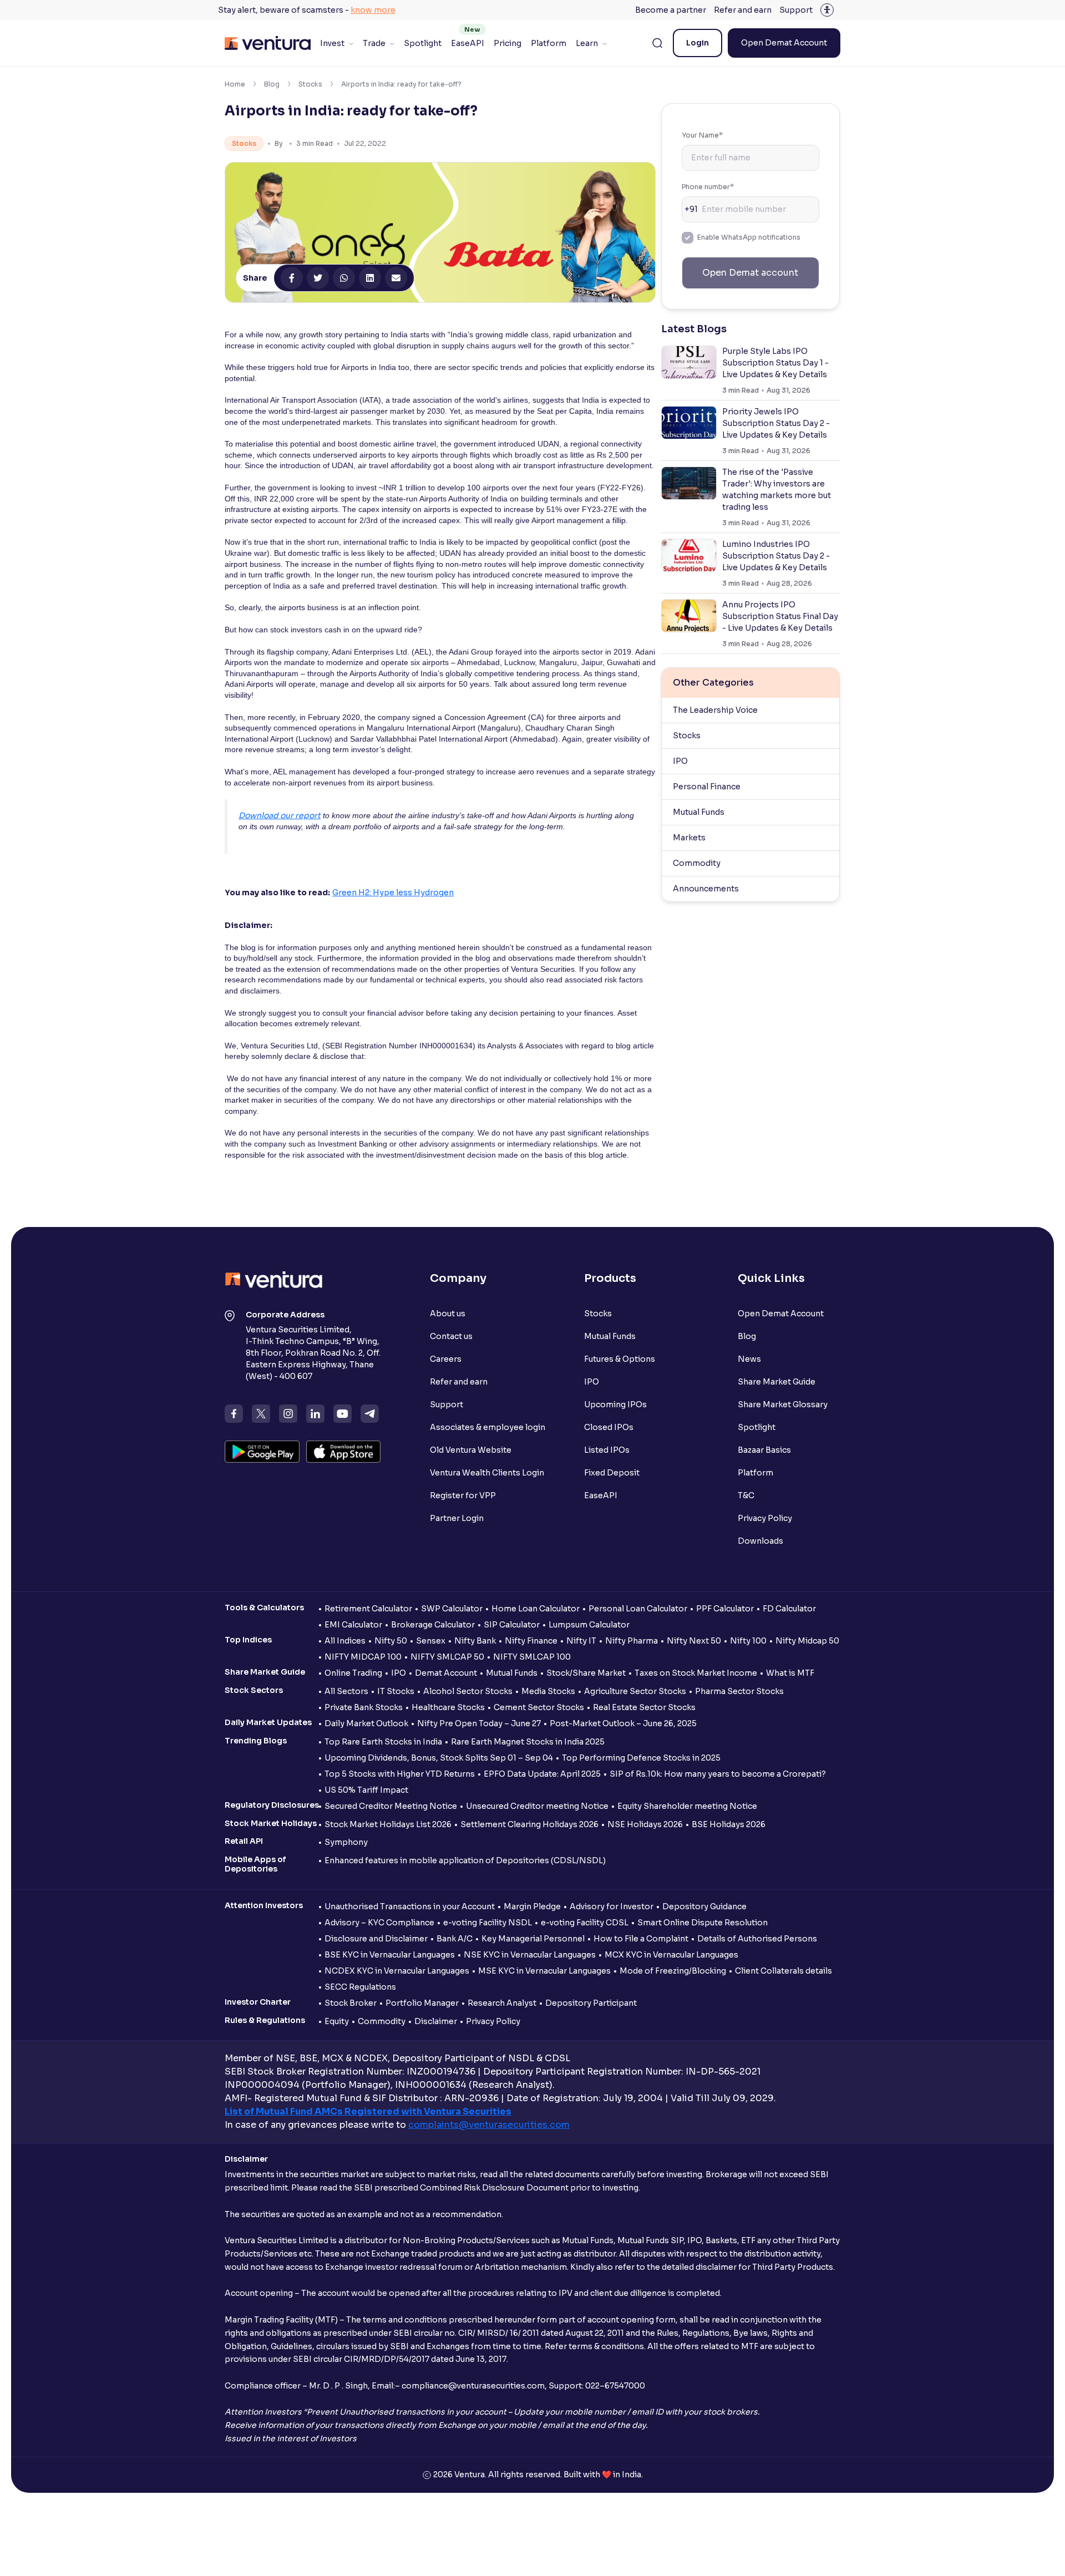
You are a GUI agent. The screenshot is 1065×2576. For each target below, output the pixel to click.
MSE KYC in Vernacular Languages (544, 1971)
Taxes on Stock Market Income (696, 1673)
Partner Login (457, 1518)
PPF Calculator (725, 1609)
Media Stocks (548, 1691)
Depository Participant (591, 2003)
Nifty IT (581, 1641)
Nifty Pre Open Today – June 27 (479, 1723)
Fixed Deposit (612, 1473)
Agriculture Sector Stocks (635, 1691)
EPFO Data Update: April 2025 (542, 1774)
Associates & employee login (488, 1427)
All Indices (345, 1641)
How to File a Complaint (641, 1939)
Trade (374, 43)
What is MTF (790, 1673)
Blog (272, 84)
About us (448, 1314)
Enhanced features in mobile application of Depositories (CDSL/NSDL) (465, 1860)
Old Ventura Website (471, 1450)
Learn (587, 43)
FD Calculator (789, 1609)
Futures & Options (620, 1359)
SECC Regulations (360, 1987)
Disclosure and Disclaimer (376, 1939)
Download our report (280, 815)
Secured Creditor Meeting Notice (391, 1806)
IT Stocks (396, 1691)
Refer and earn (743, 10)
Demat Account (446, 1673)
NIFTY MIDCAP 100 (363, 1657)
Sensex (431, 1641)
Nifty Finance (531, 1641)
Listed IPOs (607, 1450)
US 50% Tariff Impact (366, 1790)
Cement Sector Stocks (539, 1707)
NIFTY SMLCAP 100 (532, 1657)
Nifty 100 (748, 1641)
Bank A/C (455, 1939)
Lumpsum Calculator (589, 1625)
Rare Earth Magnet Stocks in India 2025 (528, 1742)
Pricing (508, 43)
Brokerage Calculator (433, 1625)
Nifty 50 (391, 1641)
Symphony (346, 1842)
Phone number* (708, 187)
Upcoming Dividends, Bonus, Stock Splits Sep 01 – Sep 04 (439, 1758)
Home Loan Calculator (536, 1609)
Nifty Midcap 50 (807, 1641)
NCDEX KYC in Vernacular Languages (397, 1971)
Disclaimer (436, 2021)
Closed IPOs (609, 1427)
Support (796, 10)
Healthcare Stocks (448, 1707)
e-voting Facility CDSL (585, 1923)
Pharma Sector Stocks (739, 1691)
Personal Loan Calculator (638, 1609)
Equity (337, 2021)
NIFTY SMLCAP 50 (447, 1657)
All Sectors (346, 1691)
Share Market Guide (777, 1382)
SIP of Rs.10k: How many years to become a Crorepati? (718, 1774)
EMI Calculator (353, 1625)
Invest (332, 43)
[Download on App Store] (344, 1452)
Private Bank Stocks (364, 1707)
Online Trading (353, 1673)
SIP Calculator (512, 1625)
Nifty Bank (475, 1641)
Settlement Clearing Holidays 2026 (529, 1824)
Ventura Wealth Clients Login (487, 1473)
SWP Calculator (452, 1609)
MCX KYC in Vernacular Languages (671, 1955)
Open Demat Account (784, 43)
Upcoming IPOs (615, 1404)
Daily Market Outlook (366, 1723)
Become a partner (671, 10)
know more (373, 10)
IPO (680, 761)
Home (235, 84)
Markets (689, 838)
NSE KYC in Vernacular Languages (530, 1955)
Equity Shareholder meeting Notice (687, 1806)
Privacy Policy (765, 1518)
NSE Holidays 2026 (645, 1824)
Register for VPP (463, 1495)
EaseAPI (468, 43)
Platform (549, 43)
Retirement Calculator (368, 1609)
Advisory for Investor (612, 1906)
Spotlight (423, 43)
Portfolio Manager (422, 2003)
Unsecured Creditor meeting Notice (537, 1806)
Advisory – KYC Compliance (379, 1923)
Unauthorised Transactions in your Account (410, 1906)
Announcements (706, 889)
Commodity (697, 863)
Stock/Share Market (586, 1673)
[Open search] (657, 43)
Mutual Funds (699, 812)
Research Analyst (502, 2003)
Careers (446, 1359)
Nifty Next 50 (694, 1641)
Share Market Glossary (783, 1404)
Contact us (451, 1336)
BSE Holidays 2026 (729, 1824)
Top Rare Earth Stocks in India (383, 1742)
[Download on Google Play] (262, 1452)
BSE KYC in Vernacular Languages (390, 1955)
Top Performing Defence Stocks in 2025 (641, 1758)
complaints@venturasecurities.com (489, 2125)
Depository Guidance (704, 1906)
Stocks (310, 84)
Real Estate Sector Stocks (644, 1707)
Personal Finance (707, 787)
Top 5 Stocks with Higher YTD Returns (400, 1774)
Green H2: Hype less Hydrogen (393, 893)
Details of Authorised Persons (757, 1939)
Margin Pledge (532, 1906)
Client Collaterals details (783, 1971)
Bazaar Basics (764, 1450)
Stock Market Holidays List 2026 (388, 1824)
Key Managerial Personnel (533, 1939)
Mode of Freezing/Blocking (673, 1971)
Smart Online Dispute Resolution (703, 1923)
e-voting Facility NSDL (488, 1923)
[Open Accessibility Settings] (827, 10)
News (749, 1359)
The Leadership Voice (715, 710)
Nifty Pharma (632, 1641)
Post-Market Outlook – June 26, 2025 (623, 1723)
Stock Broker (351, 2003)
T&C (746, 1495)
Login (698, 43)
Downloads (760, 1541)
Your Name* (702, 135)
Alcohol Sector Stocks (468, 1691)
